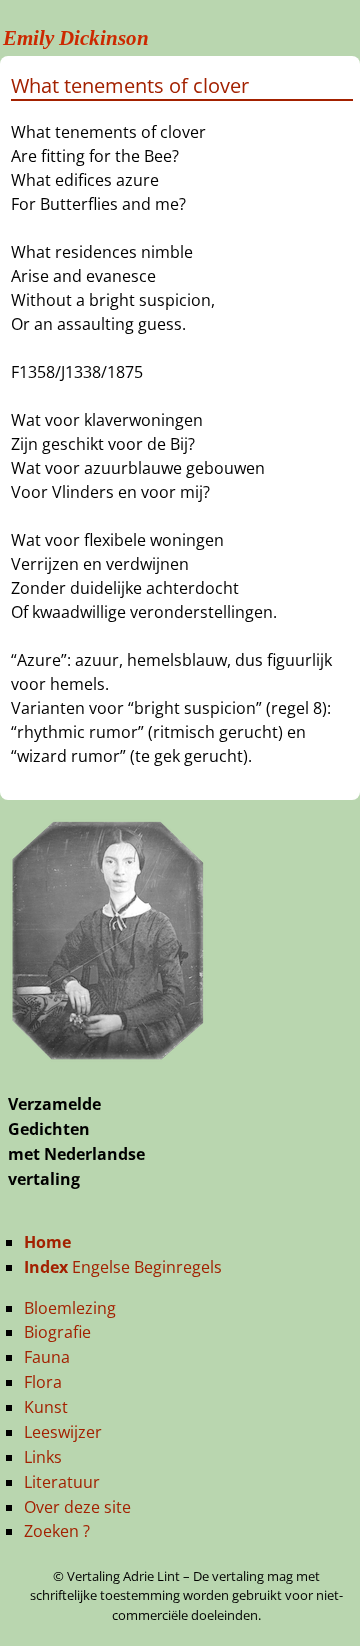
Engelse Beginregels (123, 1267)
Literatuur (62, 1482)
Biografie (57, 1332)
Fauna (47, 1357)
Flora (43, 1382)
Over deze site (77, 1507)
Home (47, 1242)
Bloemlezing (70, 1308)
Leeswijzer (63, 1432)
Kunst (46, 1407)
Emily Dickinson (76, 38)
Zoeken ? (57, 1531)
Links (43, 1457)
